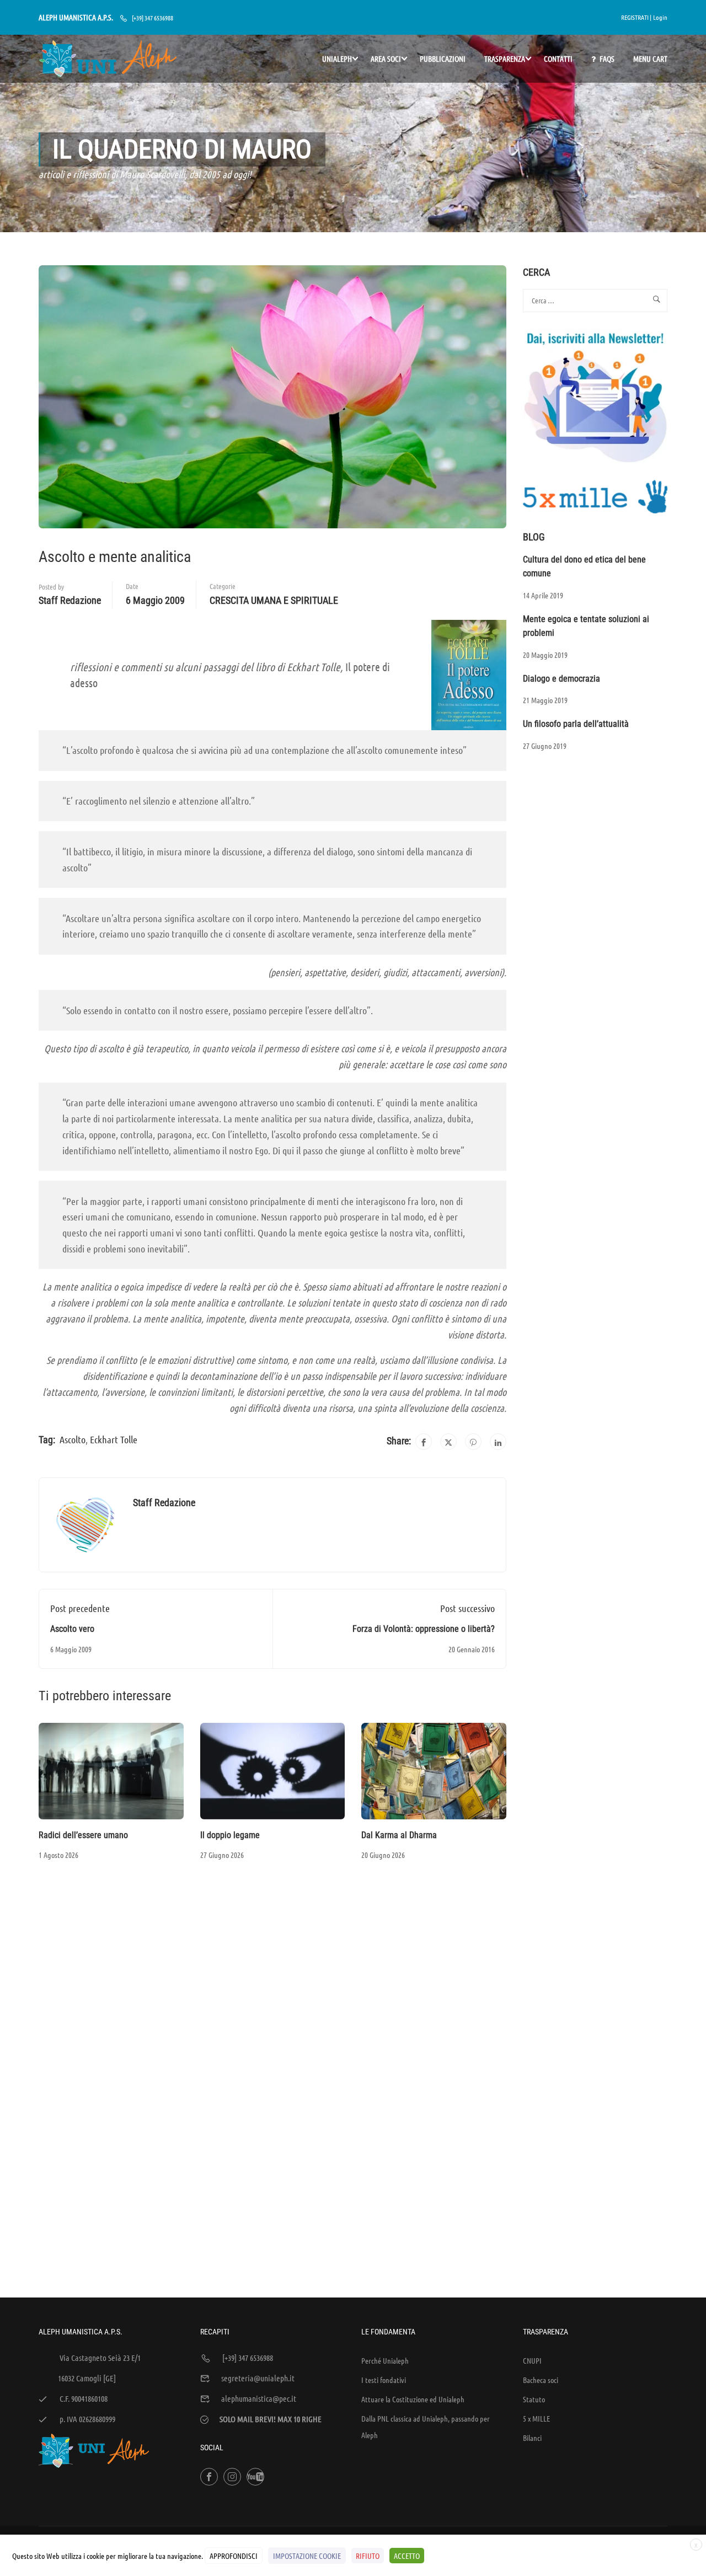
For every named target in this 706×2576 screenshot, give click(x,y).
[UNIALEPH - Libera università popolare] (108, 59)
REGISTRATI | (636, 17)
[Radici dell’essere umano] (111, 1770)
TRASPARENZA (505, 58)
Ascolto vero (72, 1629)
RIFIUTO (368, 2556)
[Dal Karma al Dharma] (434, 1770)
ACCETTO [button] (407, 2556)
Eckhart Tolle (114, 1439)
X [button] (696, 2545)
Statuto (534, 2399)
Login (660, 17)
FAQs (607, 58)
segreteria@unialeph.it (258, 2378)
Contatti (558, 58)
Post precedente (80, 1608)
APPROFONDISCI (234, 2556)
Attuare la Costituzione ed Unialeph (413, 2399)
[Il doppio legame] (273, 1770)
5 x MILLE (536, 2418)
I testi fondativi (384, 2380)
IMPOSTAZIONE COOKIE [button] (307, 2556)
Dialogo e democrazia (561, 679)
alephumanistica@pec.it (259, 2398)
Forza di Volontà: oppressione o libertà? (424, 1629)
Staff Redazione (70, 600)
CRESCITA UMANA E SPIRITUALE (274, 600)
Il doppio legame (230, 1835)
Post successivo (467, 1608)
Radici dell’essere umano (83, 1835)
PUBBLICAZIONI (443, 58)
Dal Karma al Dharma (399, 1835)
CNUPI (532, 2360)
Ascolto (73, 1439)
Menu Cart (650, 58)
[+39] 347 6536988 (153, 18)
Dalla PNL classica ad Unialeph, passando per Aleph (426, 2427)
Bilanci (532, 2438)
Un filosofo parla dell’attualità (576, 724)
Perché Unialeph (385, 2360)
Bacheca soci (541, 2380)
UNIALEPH (337, 58)
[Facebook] (424, 1442)
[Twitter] (448, 1442)
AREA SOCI (386, 58)
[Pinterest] (473, 1442)
